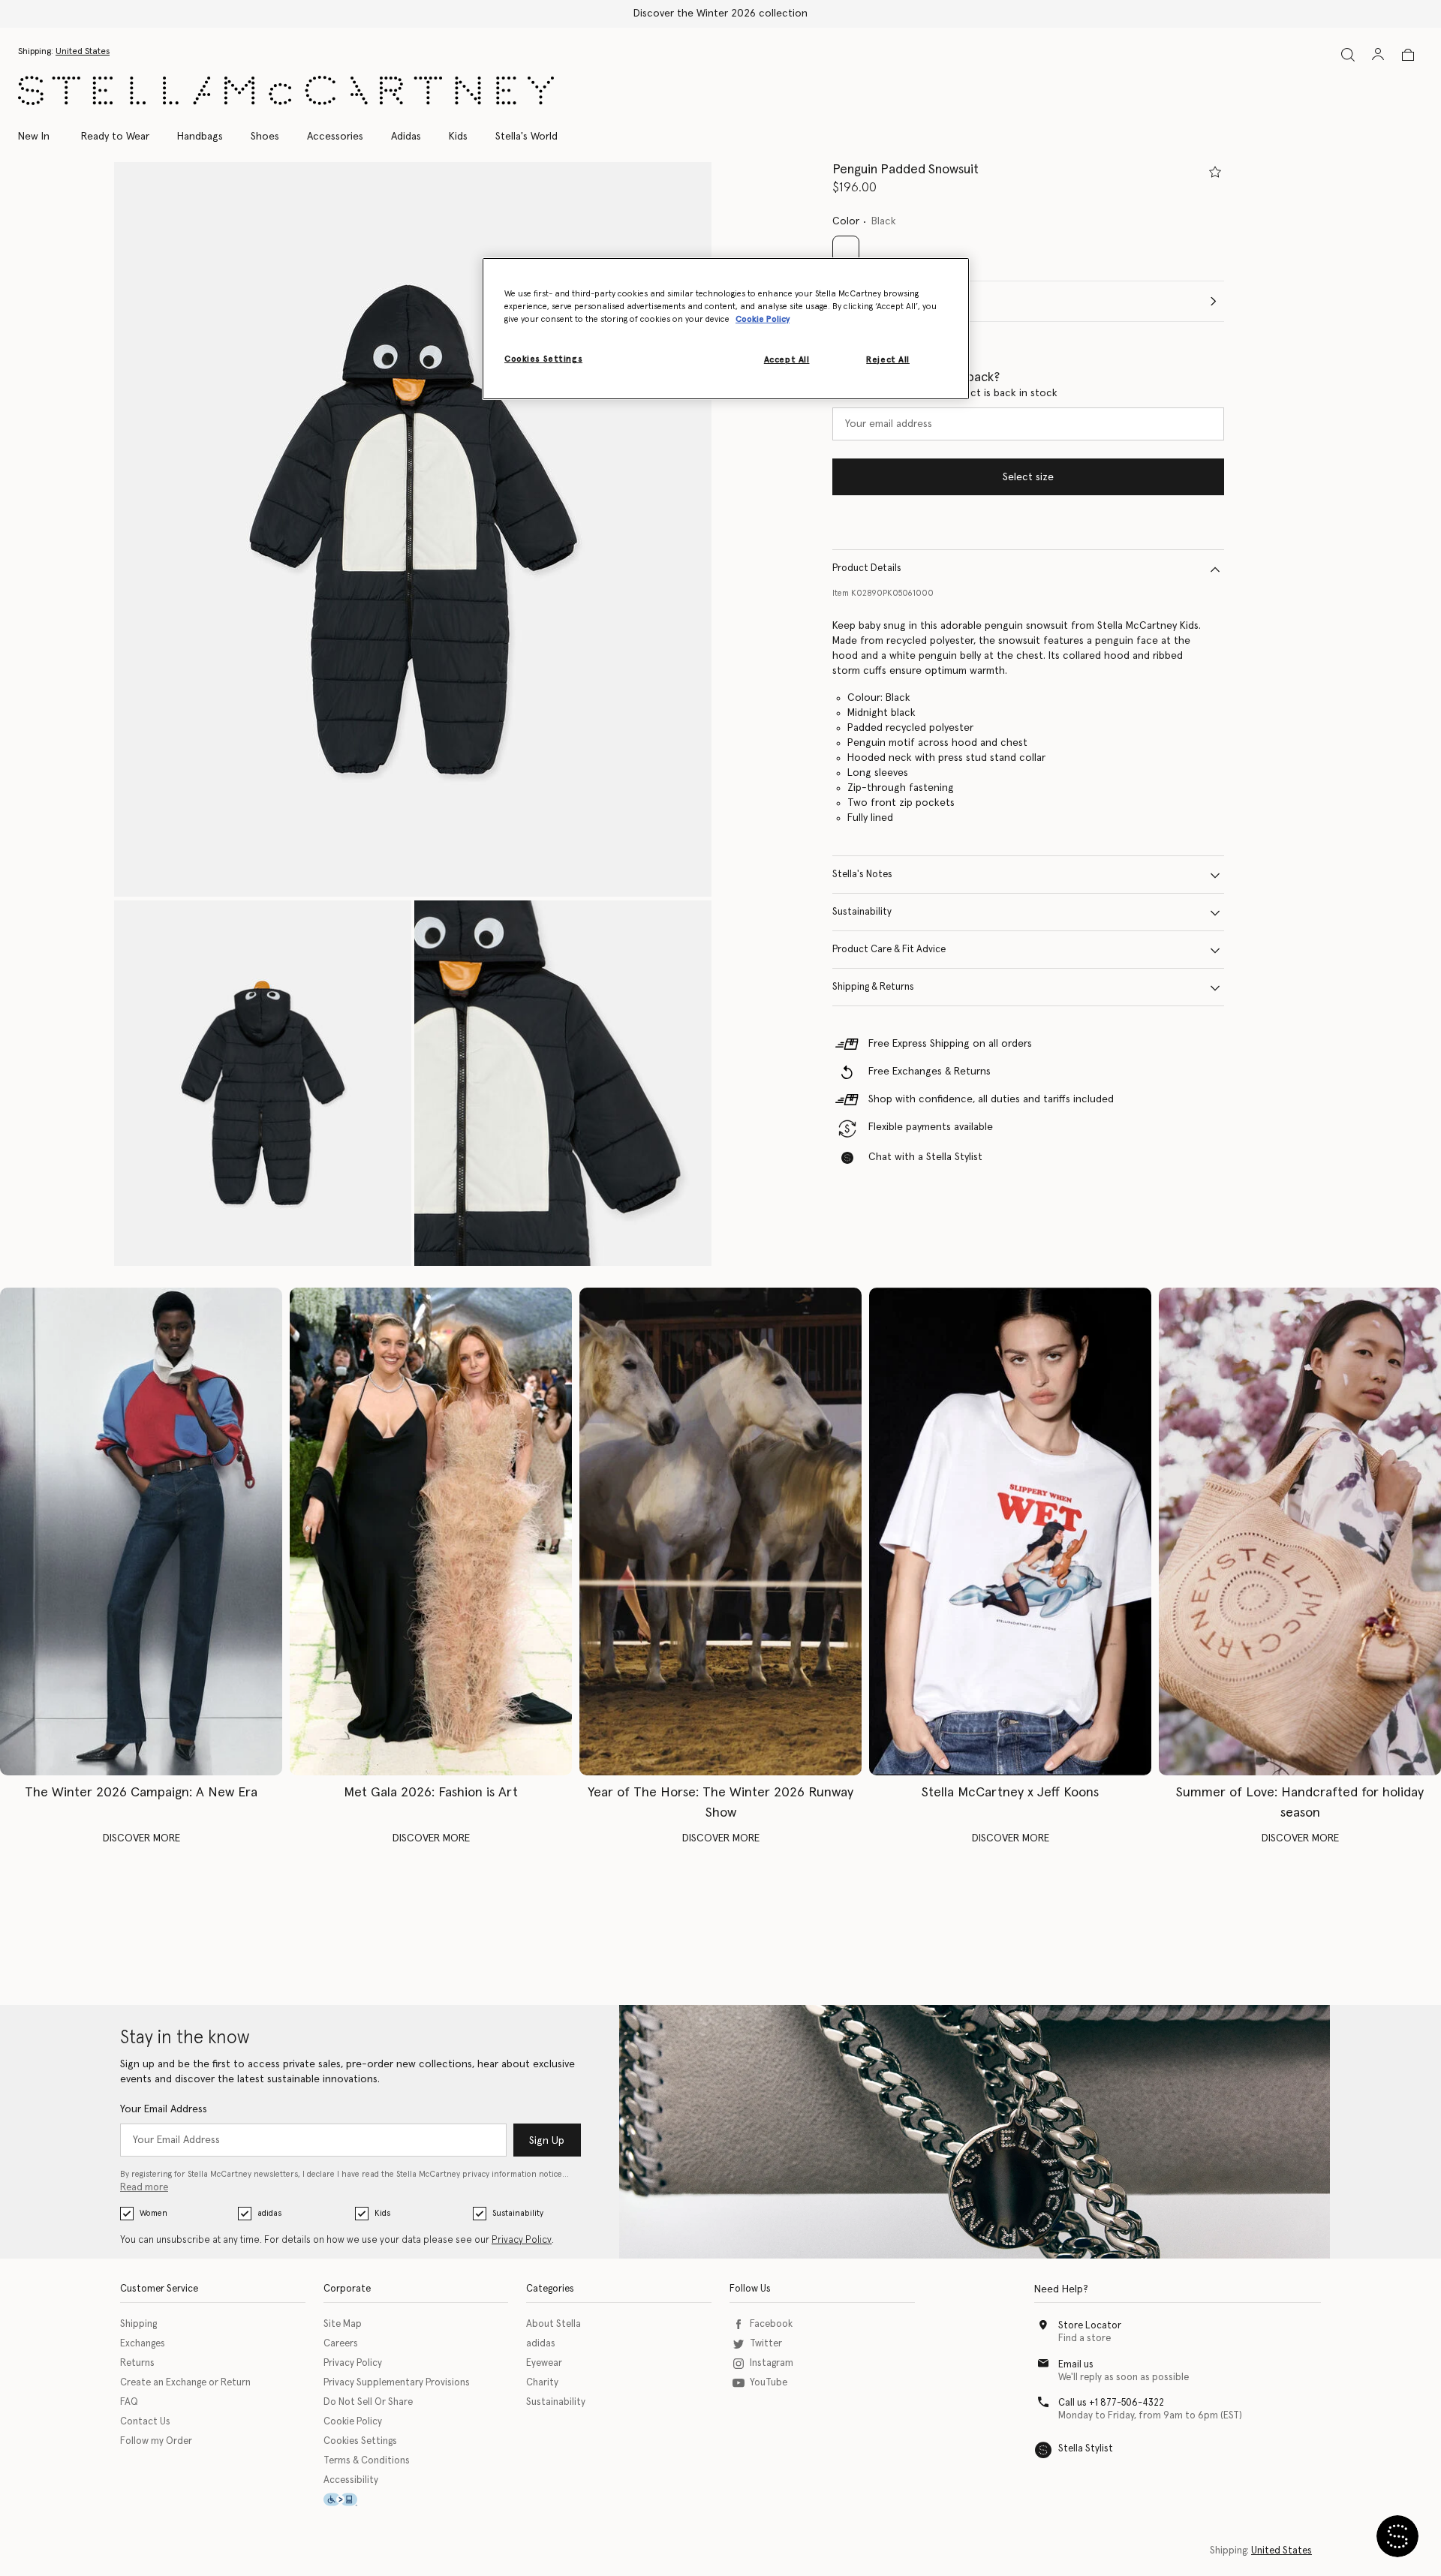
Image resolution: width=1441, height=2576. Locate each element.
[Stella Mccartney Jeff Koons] (1010, 1531)
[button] (413, 529)
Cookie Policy (353, 2422)
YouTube (769, 2383)
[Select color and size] (1215, 172)
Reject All (888, 360)
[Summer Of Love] (1300, 1531)
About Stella (554, 2324)
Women (153, 2213)
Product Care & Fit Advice (889, 950)
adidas (269, 2213)
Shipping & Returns (873, 988)
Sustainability (862, 913)
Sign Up (547, 2141)
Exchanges (143, 2344)
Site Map (343, 2324)
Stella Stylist (1086, 2449)
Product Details (867, 569)
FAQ (129, 2402)
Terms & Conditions (367, 2461)
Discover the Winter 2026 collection (720, 14)
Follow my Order (156, 2441)
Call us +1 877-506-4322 (1111, 2403)
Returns (137, 2363)
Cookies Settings (360, 2441)
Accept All (787, 360)
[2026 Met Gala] (431, 1531)
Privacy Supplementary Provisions (397, 2383)
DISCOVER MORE (141, 1838)
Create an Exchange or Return (185, 2383)
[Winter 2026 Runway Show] (720, 1531)
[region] (726, 329)
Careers (341, 2344)
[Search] (1348, 54)
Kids (382, 2213)
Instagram (772, 2363)
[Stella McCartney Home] (286, 90)
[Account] (1378, 54)
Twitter (766, 2344)
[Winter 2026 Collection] (141, 1531)
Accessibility (351, 2480)
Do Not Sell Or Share (368, 2402)
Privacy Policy (522, 2240)
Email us (1076, 2365)
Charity (542, 2383)
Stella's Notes (862, 875)
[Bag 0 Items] (1408, 55)
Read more (144, 2188)
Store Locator (1090, 2326)
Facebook (771, 2324)
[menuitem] (42, 137)
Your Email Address (164, 2109)
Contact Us (145, 2422)
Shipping (138, 2324)
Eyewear (544, 2363)
